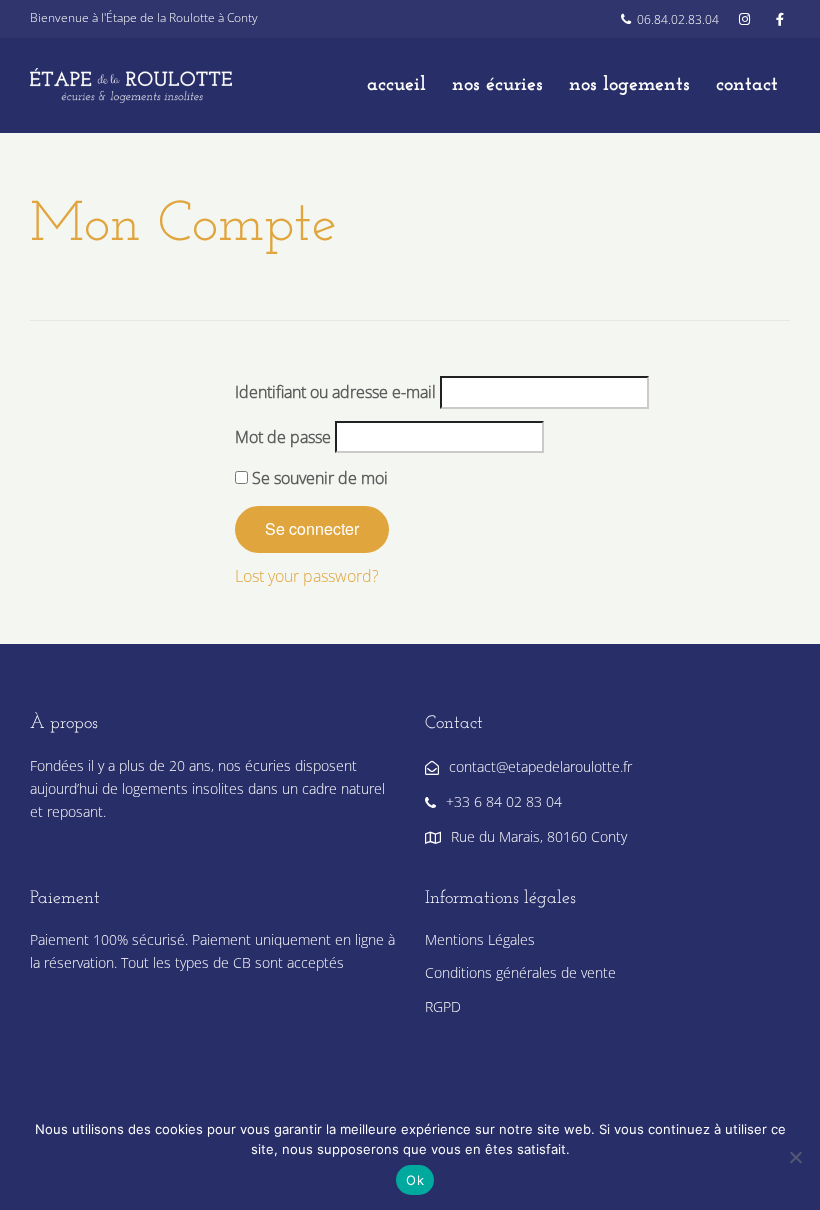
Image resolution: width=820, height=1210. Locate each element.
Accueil (396, 85)
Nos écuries (497, 85)
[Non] (795, 1157)
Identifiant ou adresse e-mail (335, 392)
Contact (747, 85)
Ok (415, 1180)
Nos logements (629, 85)
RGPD (443, 1006)
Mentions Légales (480, 939)
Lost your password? (307, 576)
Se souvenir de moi (318, 478)
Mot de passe (283, 437)
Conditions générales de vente (520, 972)
